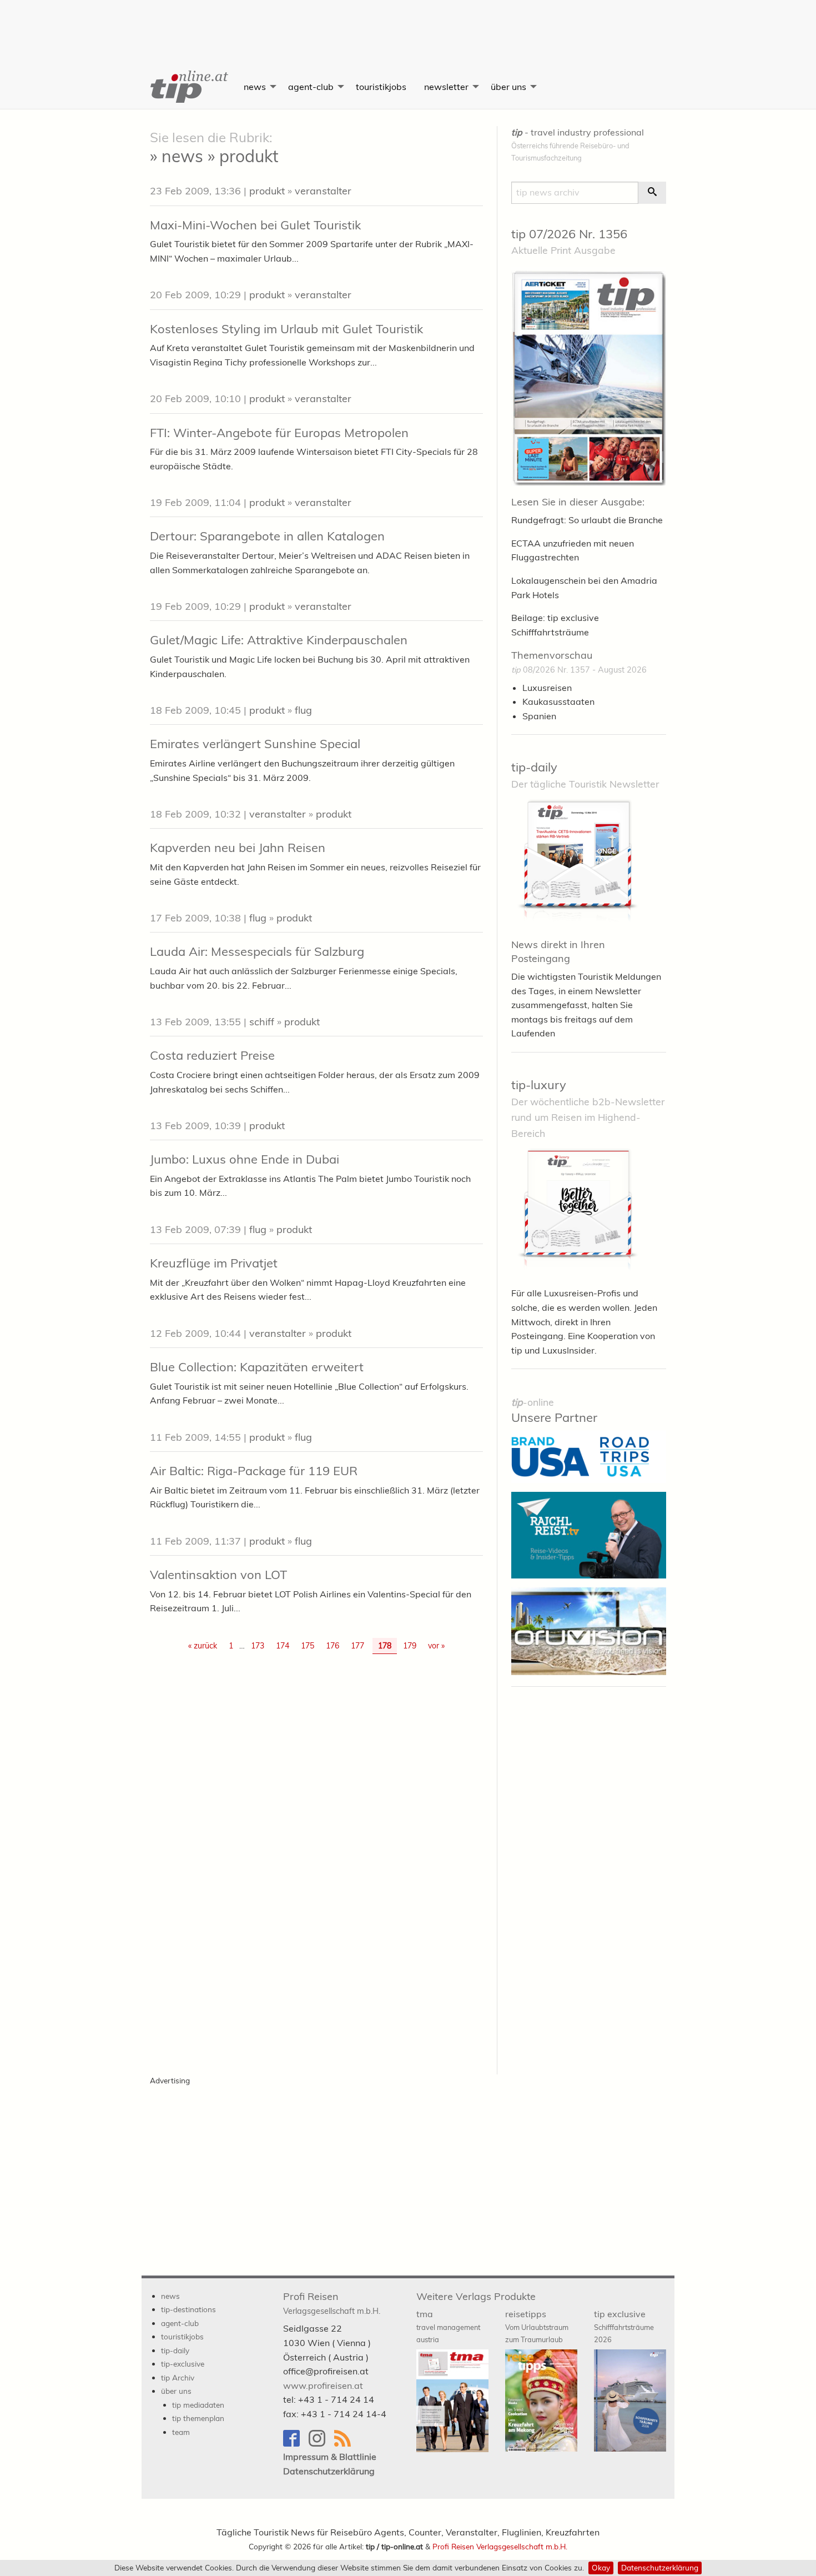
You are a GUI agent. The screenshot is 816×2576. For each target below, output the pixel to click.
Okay (601, 2567)
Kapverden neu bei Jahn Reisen (238, 848)
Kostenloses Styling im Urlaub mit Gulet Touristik (286, 329)
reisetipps (537, 2326)
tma (448, 2326)
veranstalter (323, 191)
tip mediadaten (198, 2405)
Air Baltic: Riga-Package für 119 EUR (254, 1471)
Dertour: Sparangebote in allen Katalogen (267, 536)
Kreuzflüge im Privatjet (214, 1263)
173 (258, 1646)
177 (357, 1646)
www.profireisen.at (323, 2385)
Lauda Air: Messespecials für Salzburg (257, 951)
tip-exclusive (183, 2364)
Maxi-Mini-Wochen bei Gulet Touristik (255, 225)
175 (308, 1646)
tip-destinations (188, 2309)
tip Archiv (178, 2377)
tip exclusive (624, 2326)
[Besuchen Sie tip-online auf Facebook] (296, 2444)
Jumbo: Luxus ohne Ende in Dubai (245, 1159)
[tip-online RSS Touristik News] (346, 2444)
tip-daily (534, 767)
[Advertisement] (408, 25)
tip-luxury (539, 1085)
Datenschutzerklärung (660, 2567)
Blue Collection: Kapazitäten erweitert (257, 1367)
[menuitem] (188, 87)
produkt (267, 191)
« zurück (203, 1646)
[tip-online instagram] (321, 2444)
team (181, 2432)
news (255, 87)
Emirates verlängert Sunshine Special (255, 744)
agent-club (311, 87)
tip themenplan (198, 2418)
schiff (262, 1022)
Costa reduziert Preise (212, 1055)
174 (283, 1646)
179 (410, 1646)
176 (333, 1646)
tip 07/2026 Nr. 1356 (569, 234)
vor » (436, 1646)
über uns (508, 87)
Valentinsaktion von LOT (218, 1575)
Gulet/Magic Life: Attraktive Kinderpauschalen (279, 640)
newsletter (446, 87)
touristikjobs (381, 87)
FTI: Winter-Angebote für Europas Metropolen (279, 433)
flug (303, 710)
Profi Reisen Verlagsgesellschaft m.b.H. (500, 2546)
